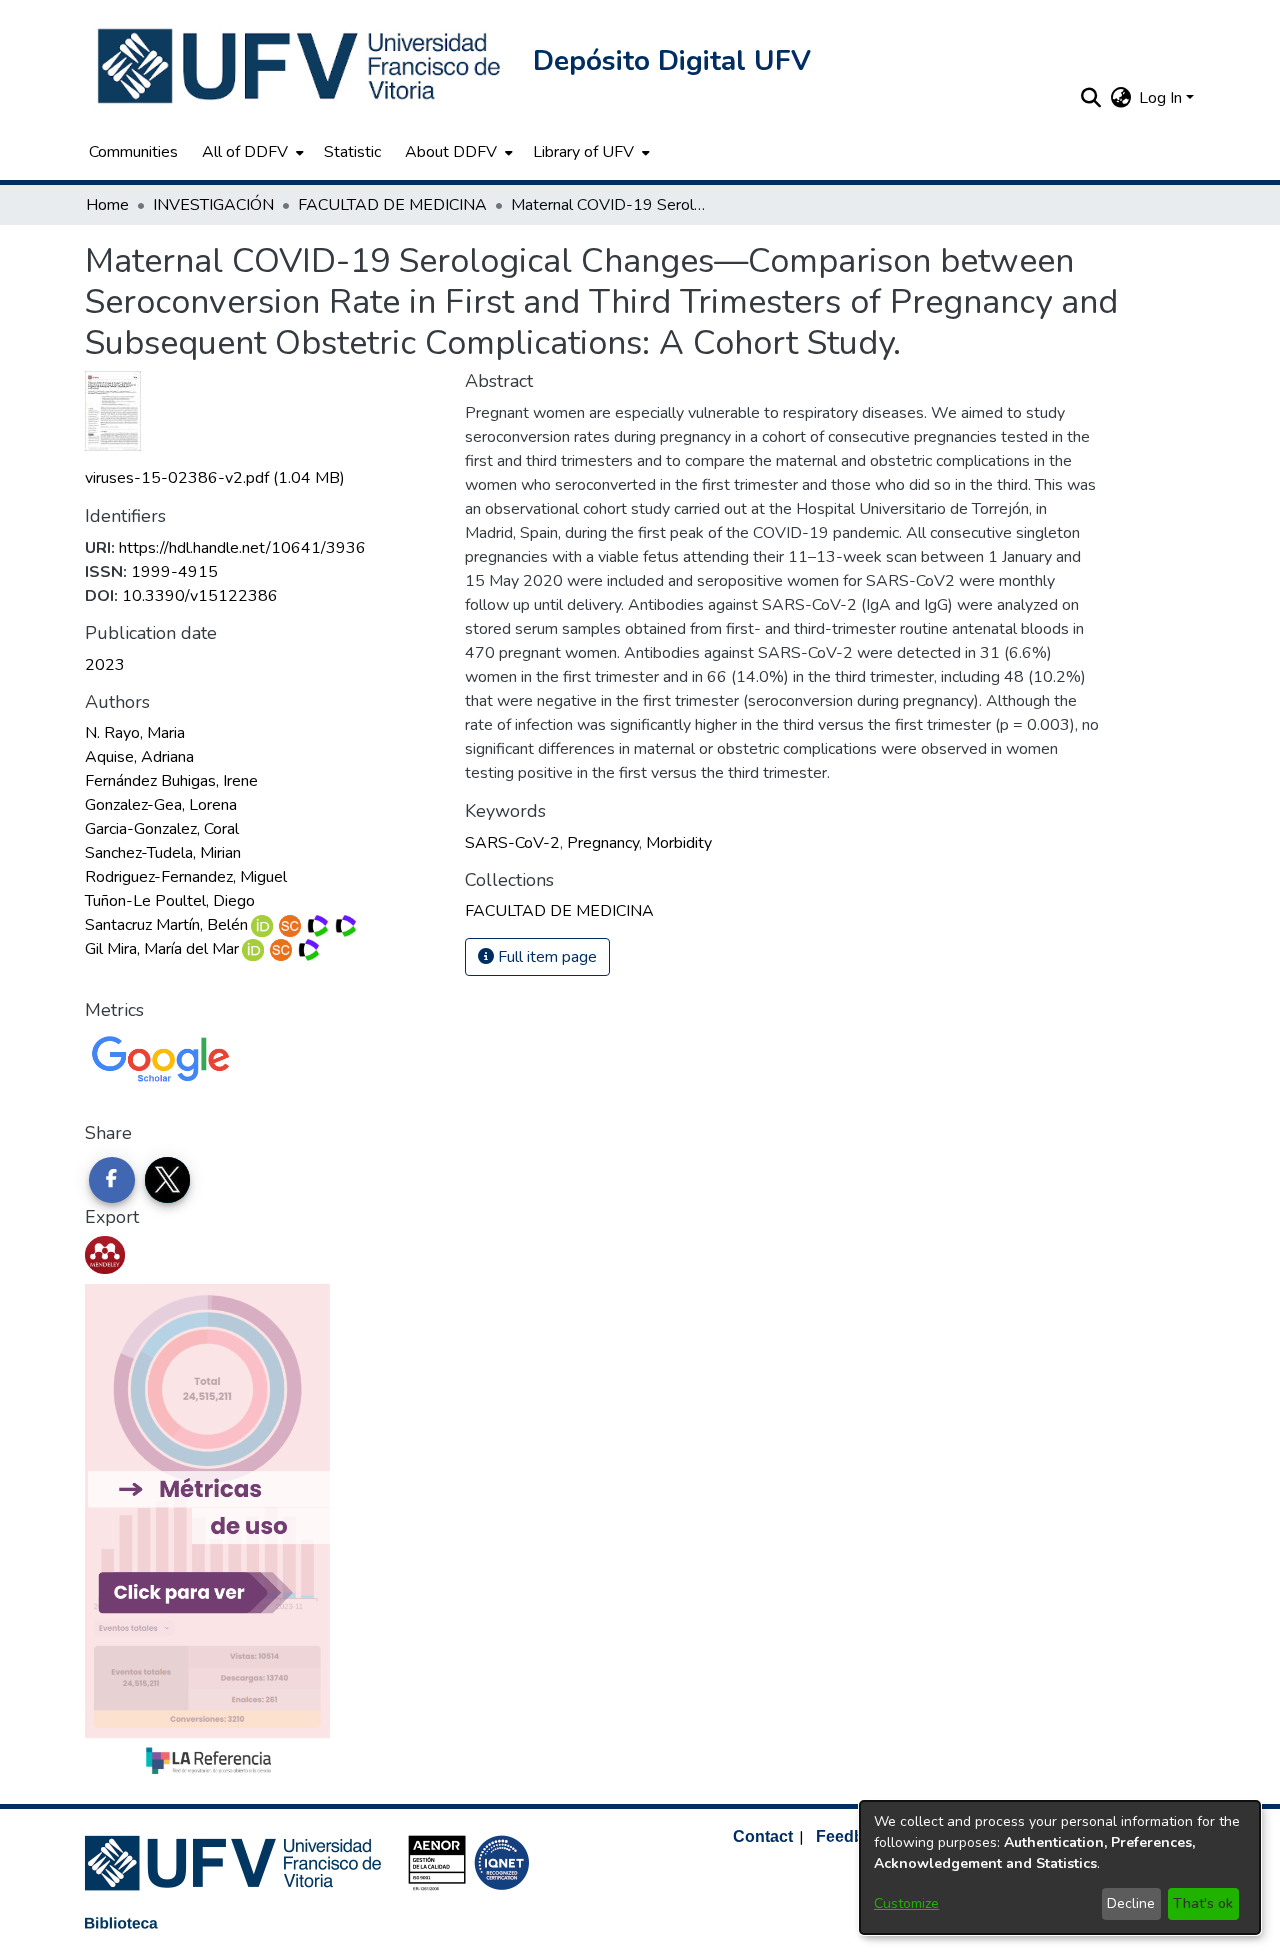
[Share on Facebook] (112, 1180)
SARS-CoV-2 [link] (512, 843)
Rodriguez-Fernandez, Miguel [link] (186, 877)
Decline (1131, 1903)
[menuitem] (251, 152)
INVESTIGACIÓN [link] (213, 205)
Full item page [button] (545, 957)
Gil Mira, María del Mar (162, 949)
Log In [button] (1162, 98)
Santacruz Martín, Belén (166, 925)
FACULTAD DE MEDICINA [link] (392, 205)
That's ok (1203, 1903)
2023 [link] (105, 665)
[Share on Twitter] (168, 1180)
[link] (215, 478)
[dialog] (1060, 1867)
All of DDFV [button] (245, 152)
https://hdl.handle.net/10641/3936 (242, 548)
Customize (906, 1903)
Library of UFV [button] (583, 152)
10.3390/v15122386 (200, 596)
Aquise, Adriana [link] (139, 757)
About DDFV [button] (451, 152)
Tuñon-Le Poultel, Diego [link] (170, 901)
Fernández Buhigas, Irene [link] (171, 781)
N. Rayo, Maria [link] (135, 733)
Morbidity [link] (679, 843)
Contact (763, 1836)
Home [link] (107, 205)
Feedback (853, 1836)
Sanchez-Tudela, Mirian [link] (163, 853)
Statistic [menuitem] (352, 152)
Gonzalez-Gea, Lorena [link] (161, 805)
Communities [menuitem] (133, 152)
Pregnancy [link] (603, 843)
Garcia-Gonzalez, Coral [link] (162, 829)
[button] (301, 66)
